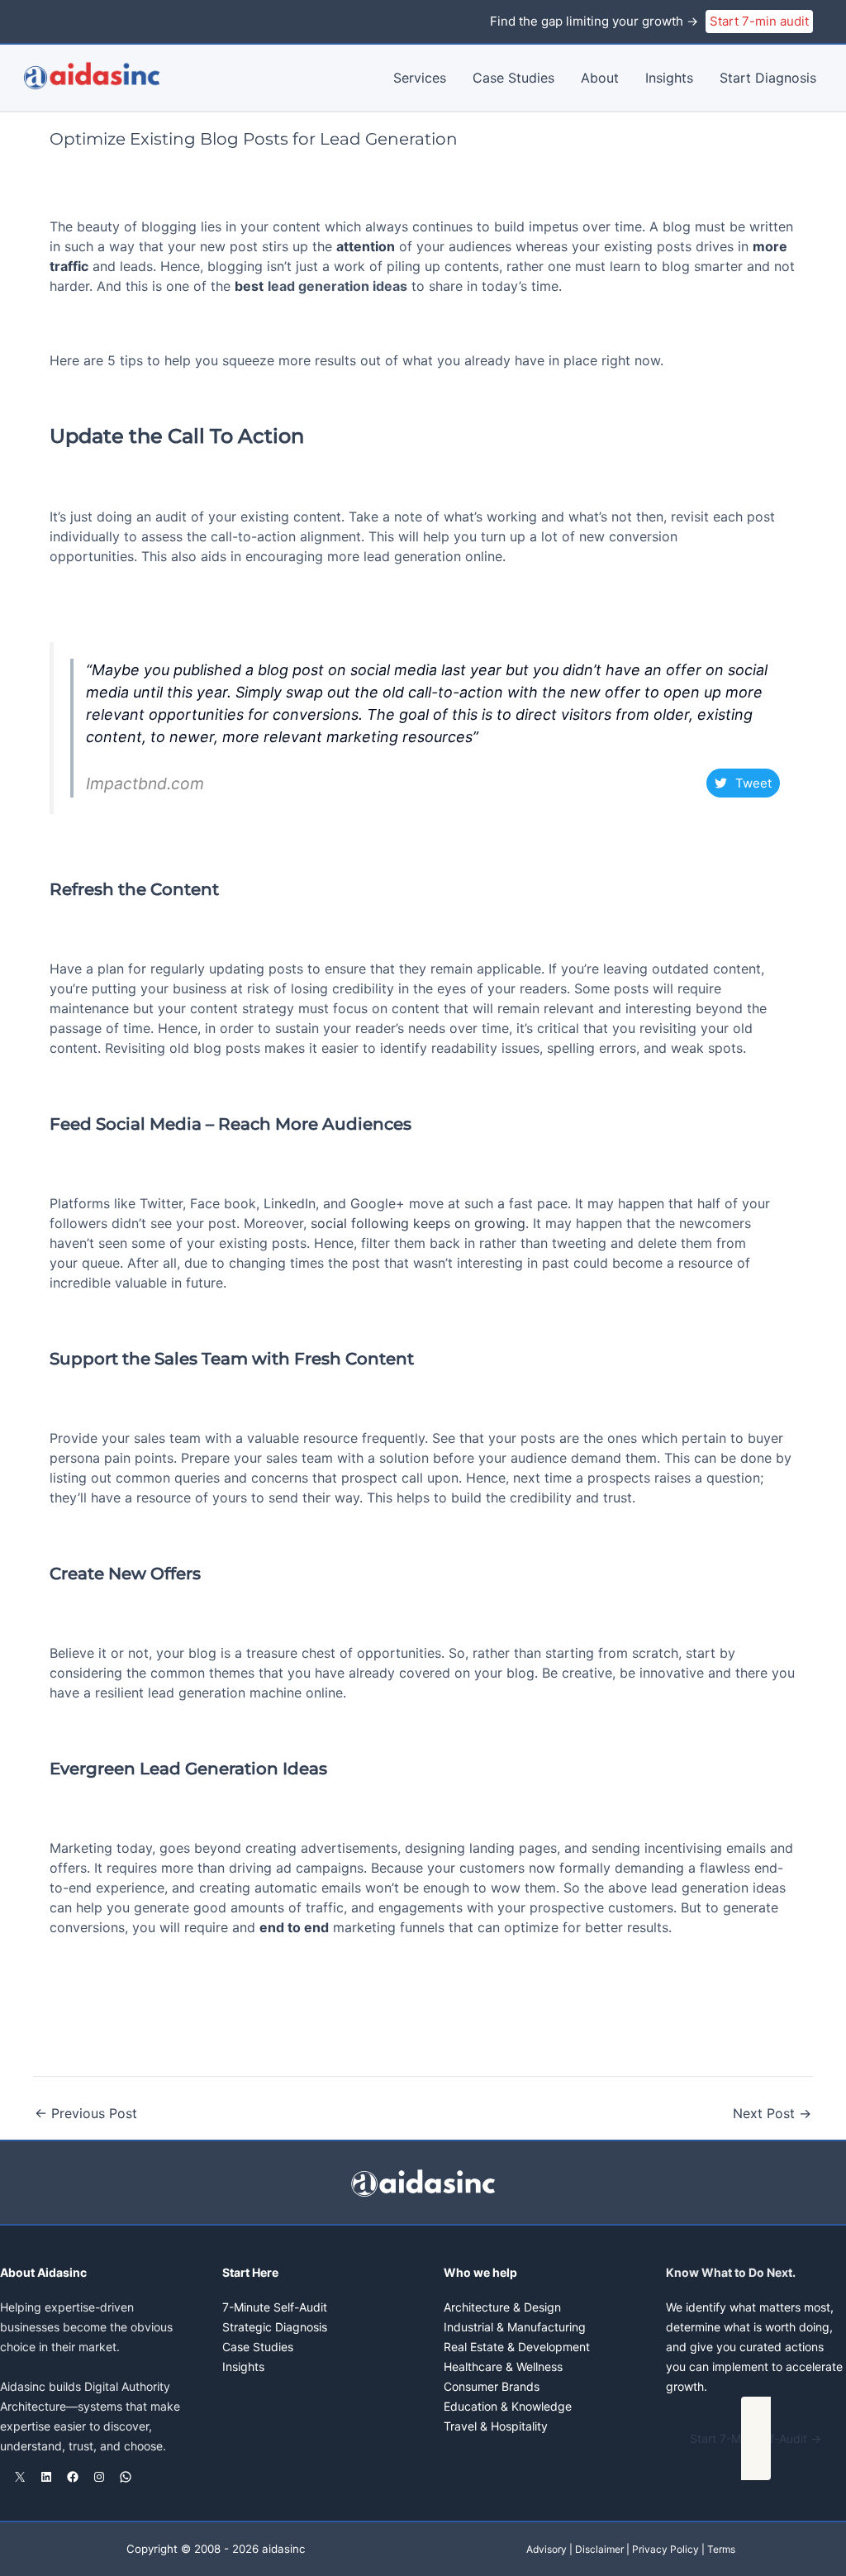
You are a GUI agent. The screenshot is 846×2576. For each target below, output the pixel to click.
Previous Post (86, 2113)
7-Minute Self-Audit (275, 2307)
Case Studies (513, 78)
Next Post (772, 2113)
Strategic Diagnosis (275, 2327)
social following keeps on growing (418, 1223)
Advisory (547, 2549)
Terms (721, 2549)
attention (366, 246)
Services (420, 78)
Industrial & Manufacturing (515, 2327)
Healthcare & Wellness (503, 2366)
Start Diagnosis (768, 78)
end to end (294, 1927)
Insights (669, 78)
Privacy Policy (665, 2549)
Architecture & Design (502, 2307)
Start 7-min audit (759, 21)
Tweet (753, 783)
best (249, 286)
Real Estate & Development (517, 2347)
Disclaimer (599, 2549)
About (600, 78)
